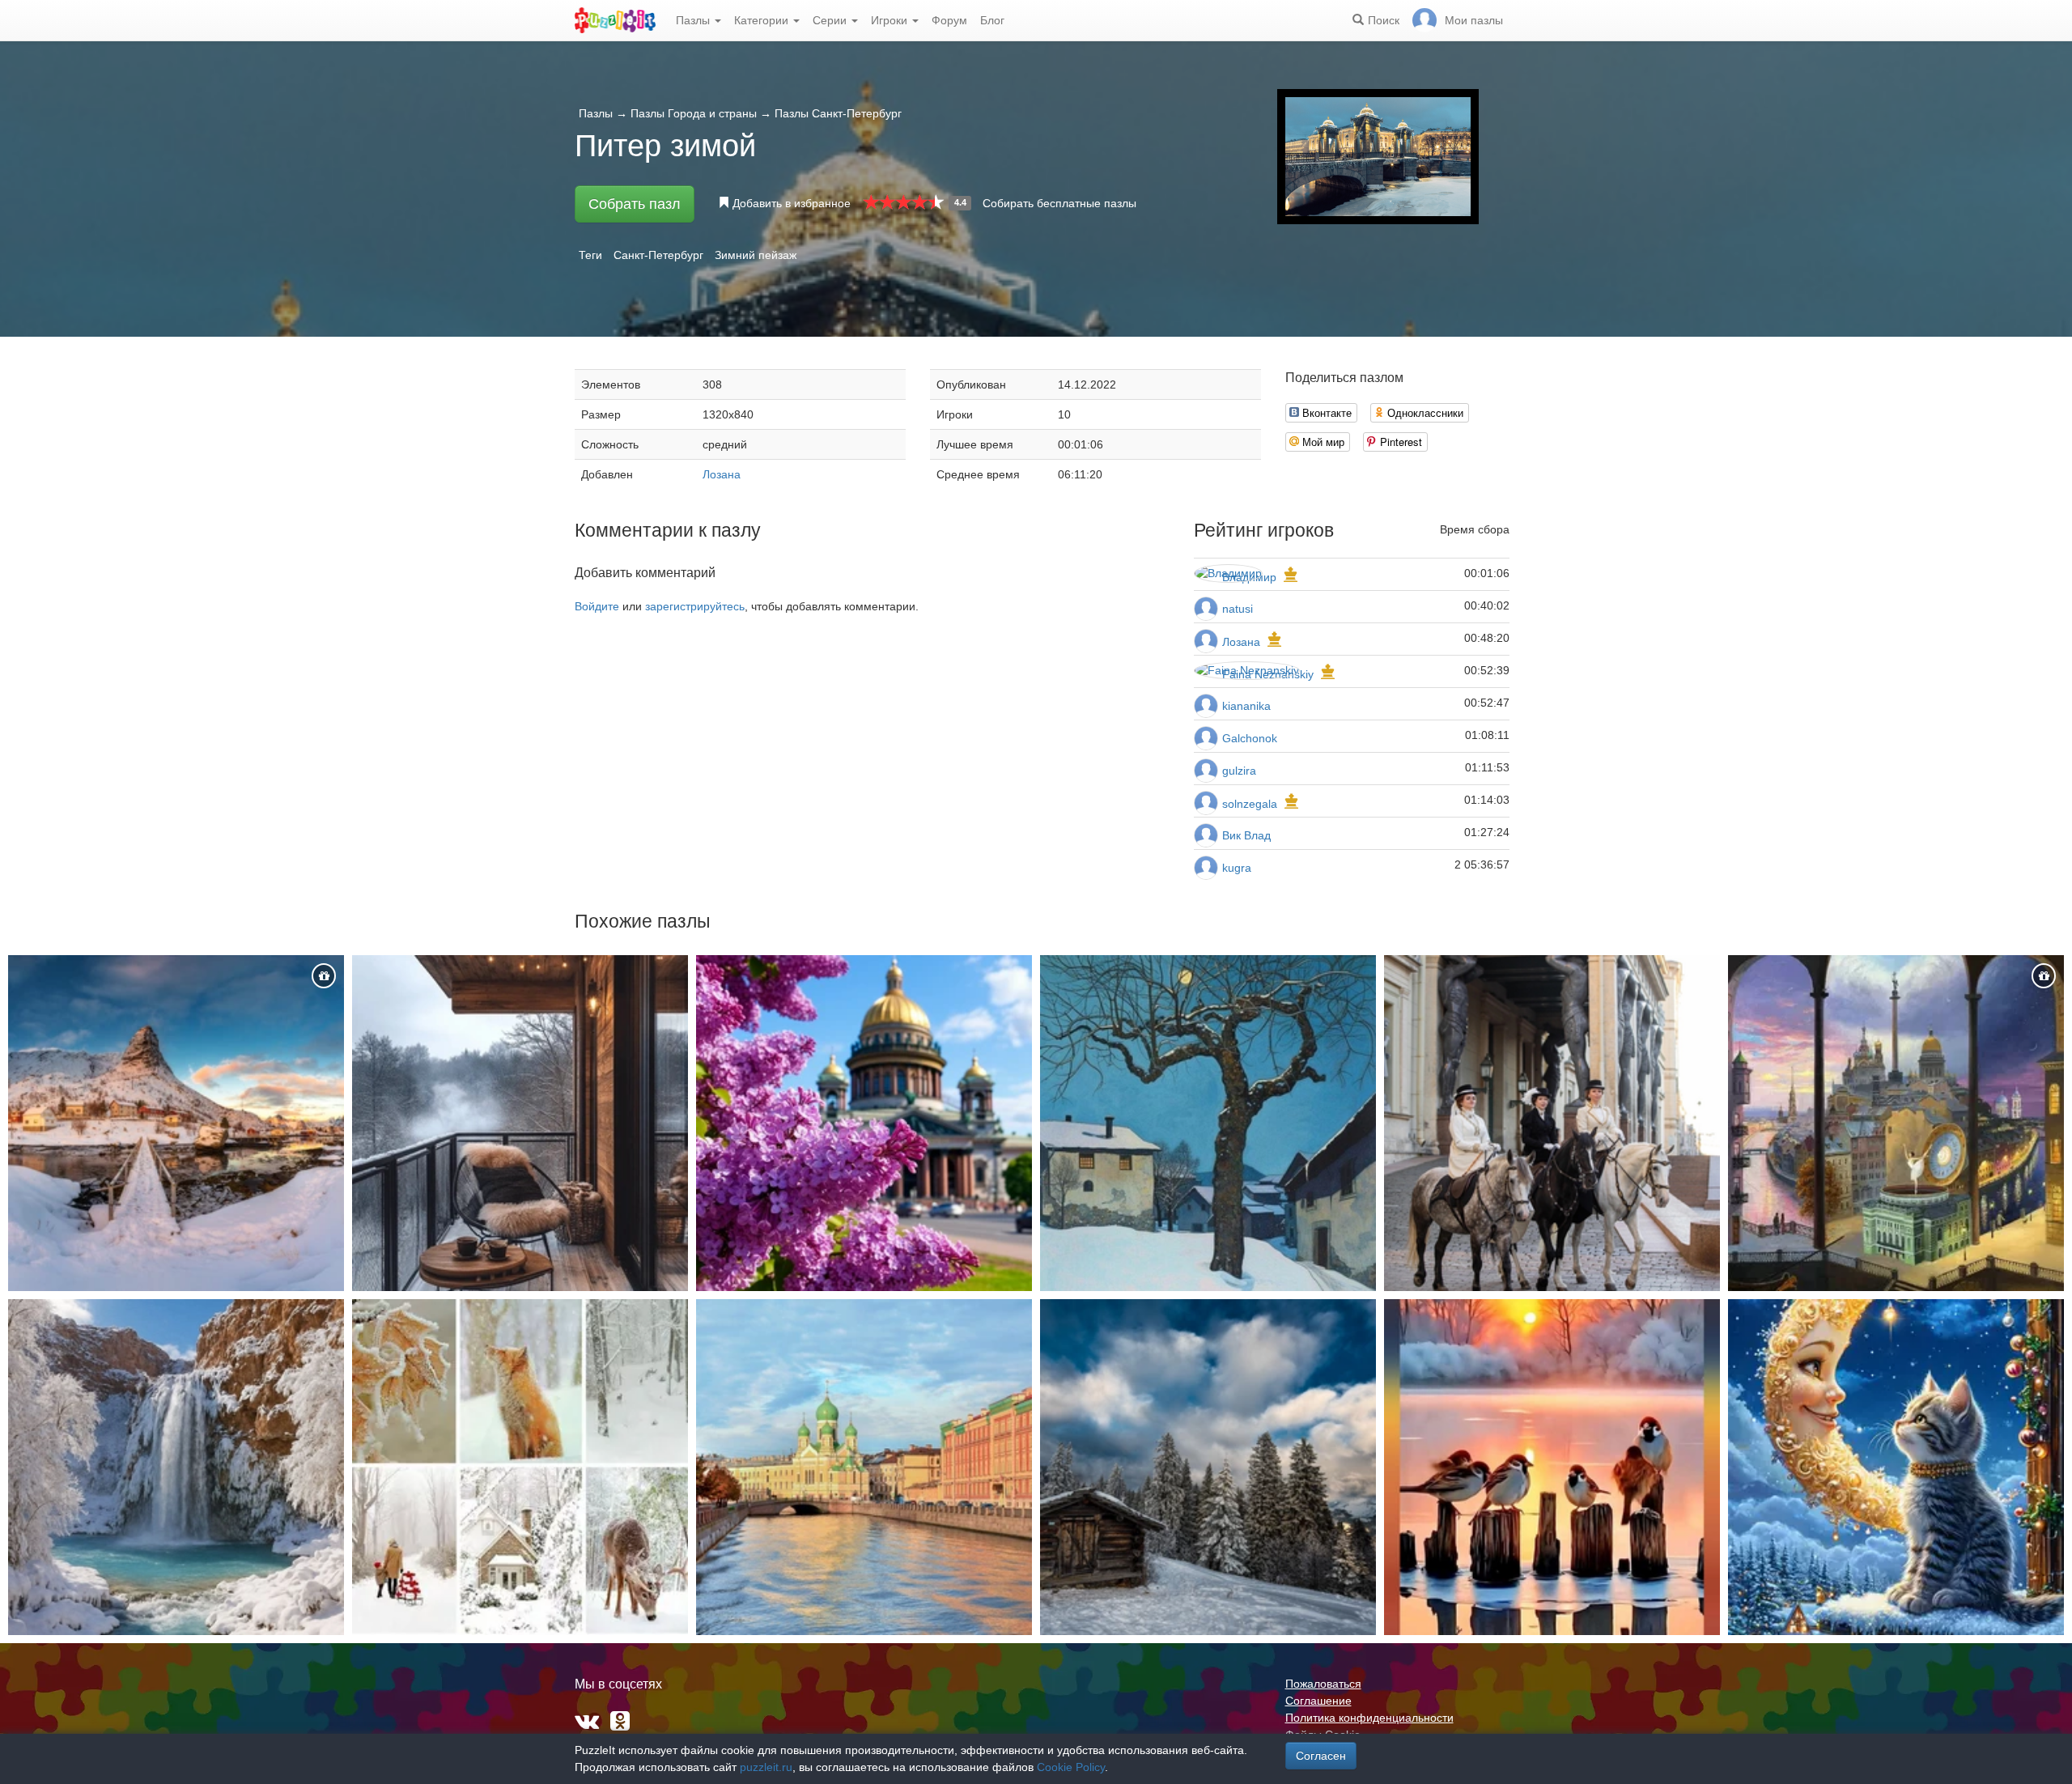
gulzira (1239, 771)
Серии (831, 20)
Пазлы (694, 20)
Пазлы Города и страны (694, 113)
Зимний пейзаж (756, 255)
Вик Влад (1246, 835)
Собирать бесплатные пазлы (1059, 203)
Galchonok (1250, 738)
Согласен (1321, 1756)
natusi (1238, 609)
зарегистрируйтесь (695, 606)
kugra (1237, 868)
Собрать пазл (635, 204)
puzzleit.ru (766, 1767)
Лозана (722, 474)
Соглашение (1318, 1701)
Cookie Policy (1071, 1767)
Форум (949, 20)
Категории (763, 20)
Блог (992, 20)
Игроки (891, 20)
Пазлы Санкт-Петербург (838, 113)
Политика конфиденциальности (1369, 1718)
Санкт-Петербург (658, 255)
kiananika (1246, 706)
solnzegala (1250, 804)
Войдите (597, 606)
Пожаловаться (1323, 1684)
